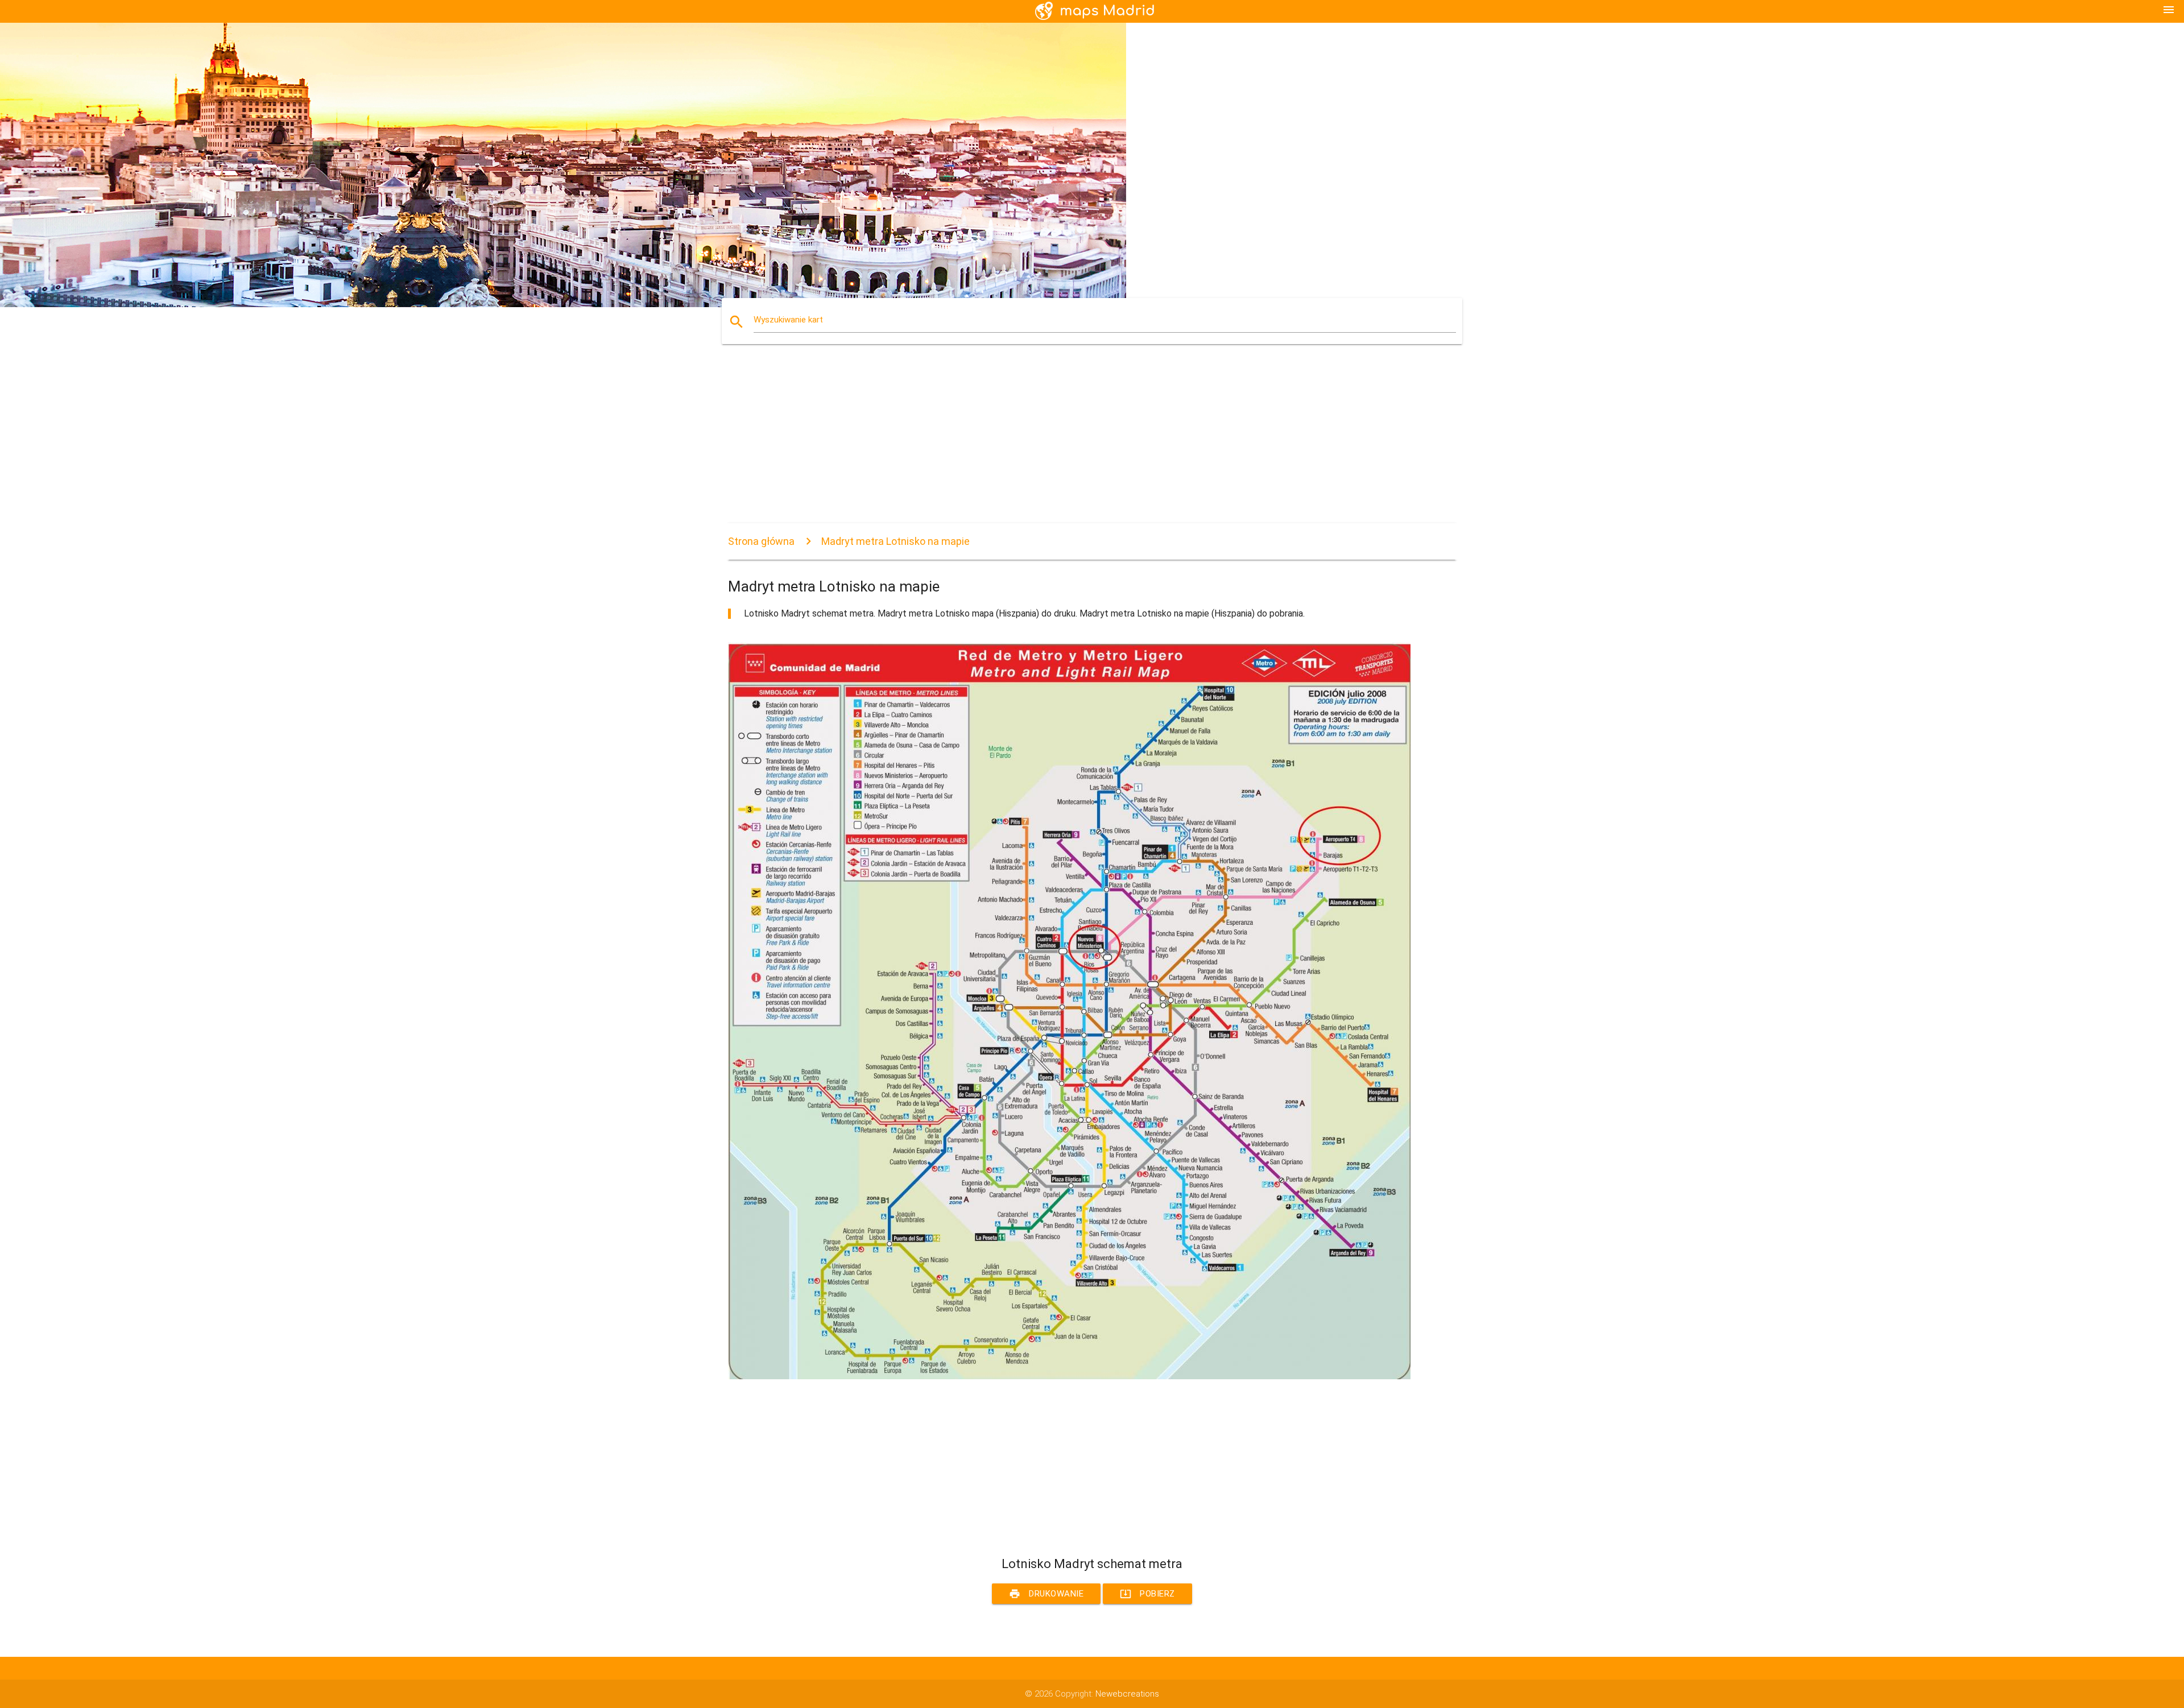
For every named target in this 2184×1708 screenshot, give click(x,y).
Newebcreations (1127, 1694)
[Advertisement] (1069, 444)
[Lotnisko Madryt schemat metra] (1069, 1376)
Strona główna (761, 541)
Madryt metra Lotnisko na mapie (895, 541)
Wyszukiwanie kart (788, 320)
